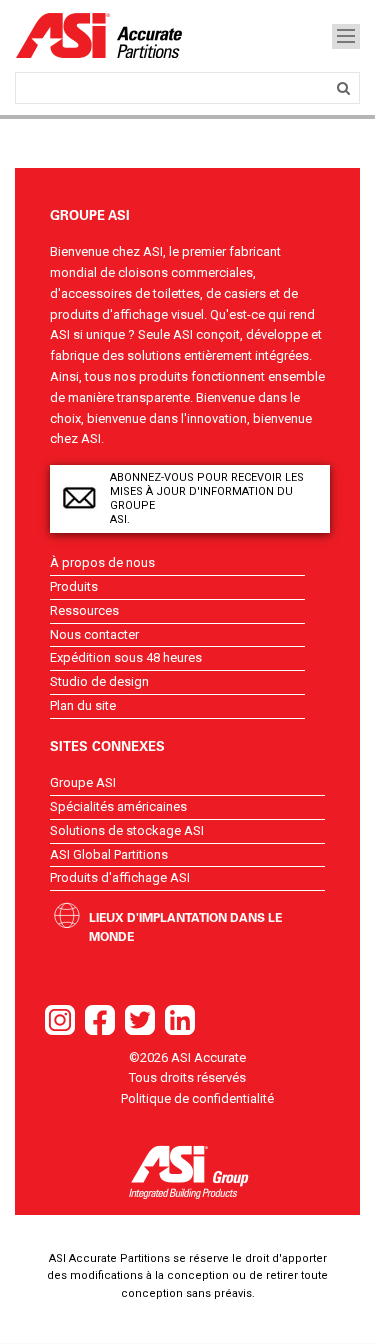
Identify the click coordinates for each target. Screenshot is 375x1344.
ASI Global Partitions (109, 854)
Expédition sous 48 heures (126, 657)
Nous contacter (94, 634)
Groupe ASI (83, 782)
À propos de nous (102, 562)
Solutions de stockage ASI (127, 830)
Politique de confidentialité (197, 1098)
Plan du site (83, 705)
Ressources (84, 610)
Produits (74, 586)
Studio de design (99, 681)
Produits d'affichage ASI (120, 877)
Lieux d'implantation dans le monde (185, 926)
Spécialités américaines (118, 806)
